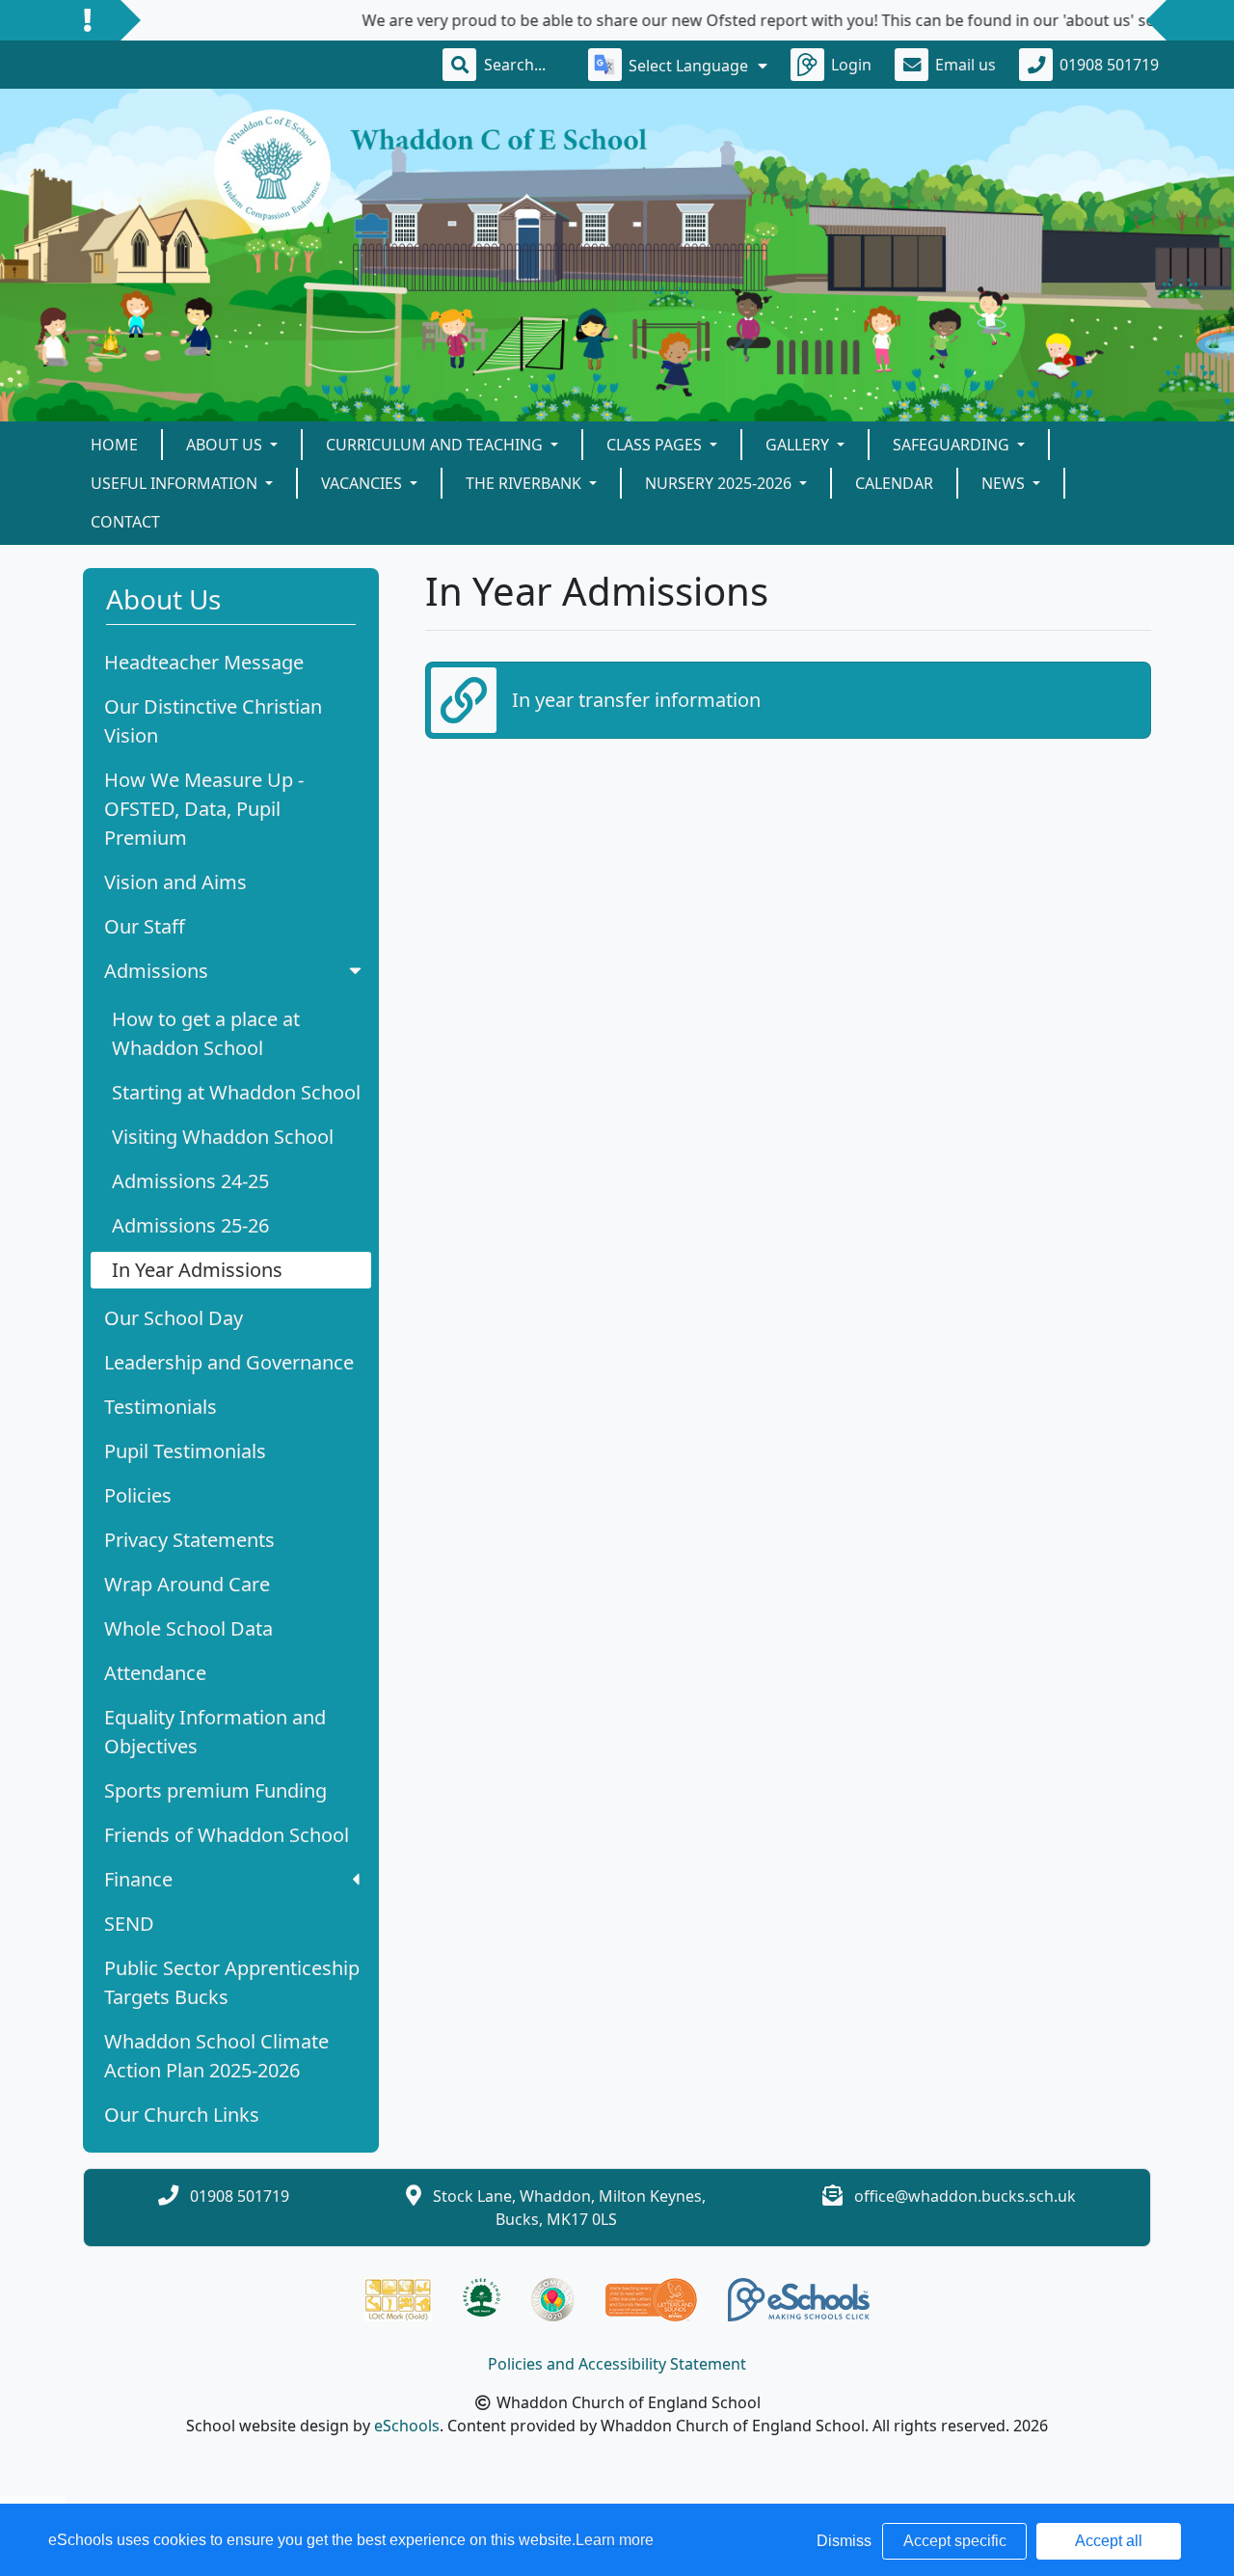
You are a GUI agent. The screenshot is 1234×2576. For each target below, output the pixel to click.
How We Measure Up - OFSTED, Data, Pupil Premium (204, 809)
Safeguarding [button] (953, 445)
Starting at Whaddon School (236, 1092)
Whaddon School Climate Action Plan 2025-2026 (216, 2056)
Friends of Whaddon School (227, 1835)
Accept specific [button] (955, 2541)
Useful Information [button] (176, 483)
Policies (138, 1495)
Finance (138, 1879)
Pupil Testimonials (185, 1451)
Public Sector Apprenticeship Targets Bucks (232, 1982)
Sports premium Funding (215, 1790)
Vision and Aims (175, 882)
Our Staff (145, 926)
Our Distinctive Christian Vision (213, 721)
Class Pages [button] (656, 445)
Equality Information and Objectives (215, 1732)
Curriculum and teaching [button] (436, 445)
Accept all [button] (1109, 2541)
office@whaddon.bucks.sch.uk (965, 2196)
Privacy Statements (189, 1540)
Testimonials (161, 1407)
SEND (129, 1924)
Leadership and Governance (229, 1362)
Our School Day (174, 1318)
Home (114, 445)
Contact (125, 522)
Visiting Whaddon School (223, 1137)
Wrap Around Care (187, 1584)
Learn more (615, 2540)
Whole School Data (188, 1628)
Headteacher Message (204, 662)
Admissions (156, 971)
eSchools (407, 2426)
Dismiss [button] (844, 2541)
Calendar (894, 483)
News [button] (1005, 483)
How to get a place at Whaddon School (206, 1033)
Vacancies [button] (363, 483)
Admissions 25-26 (190, 1225)
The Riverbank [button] (525, 483)
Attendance (155, 1673)
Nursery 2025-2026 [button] (720, 483)
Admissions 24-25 (190, 1181)
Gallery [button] (799, 445)
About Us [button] (226, 445)
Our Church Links (182, 2115)
